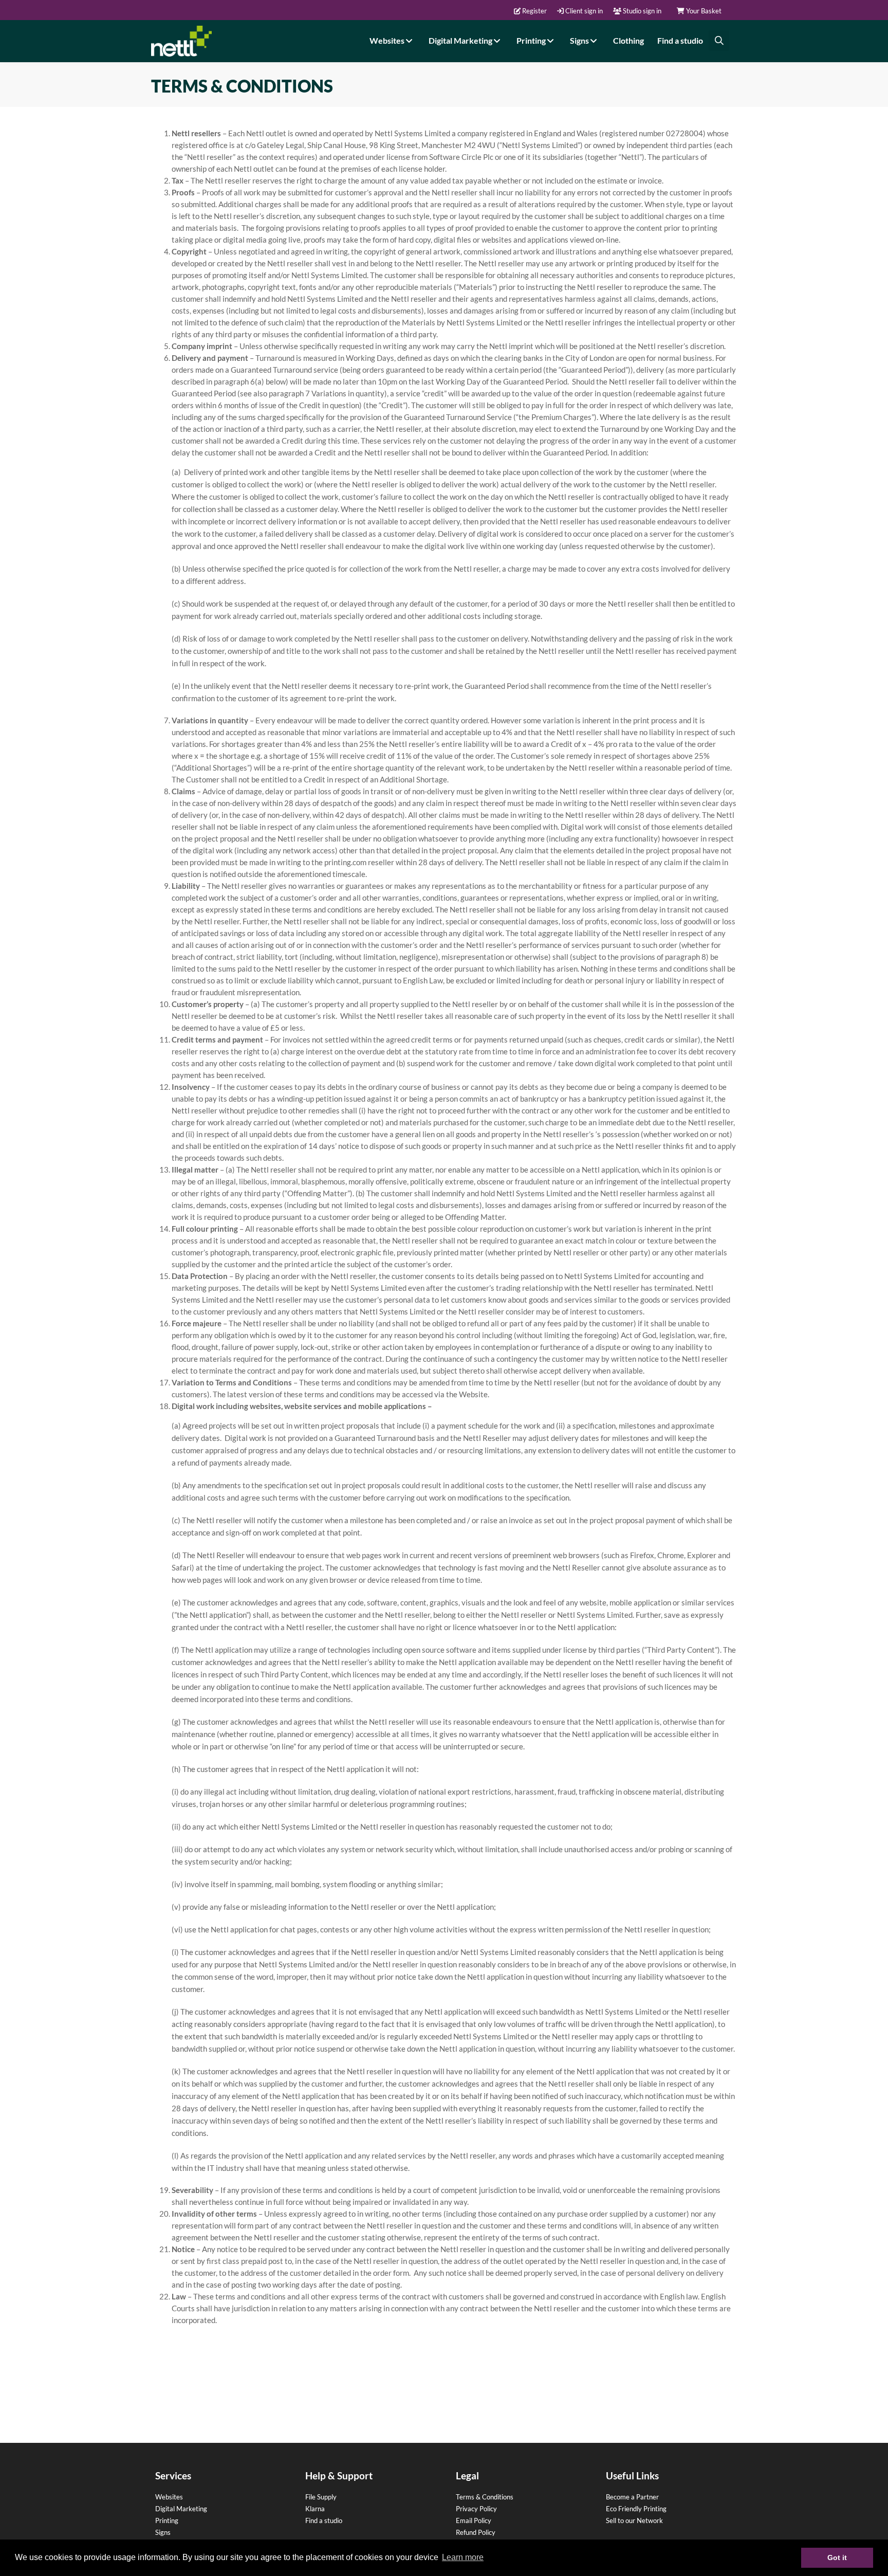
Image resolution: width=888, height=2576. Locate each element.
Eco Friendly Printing (636, 2509)
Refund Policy (476, 2532)
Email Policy (474, 2520)
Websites (388, 40)
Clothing (628, 40)
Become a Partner (632, 2497)
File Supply (321, 2497)
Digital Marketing (461, 40)
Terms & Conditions (485, 2497)
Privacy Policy (476, 2509)
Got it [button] (837, 2557)
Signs (580, 40)
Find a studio (680, 40)
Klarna (315, 2509)
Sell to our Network (634, 2520)
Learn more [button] (463, 2557)
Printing (532, 40)
